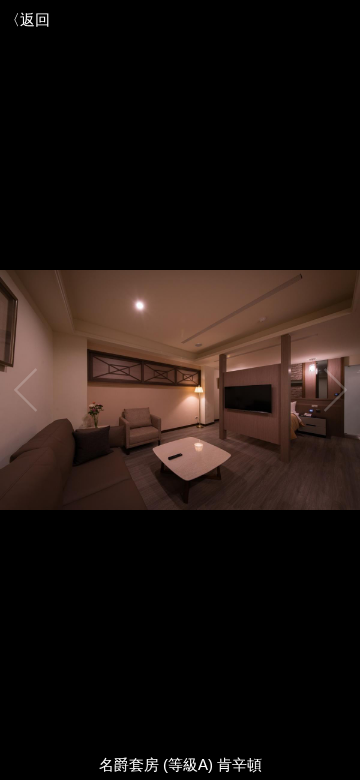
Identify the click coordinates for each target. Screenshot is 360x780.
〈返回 (27, 19)
